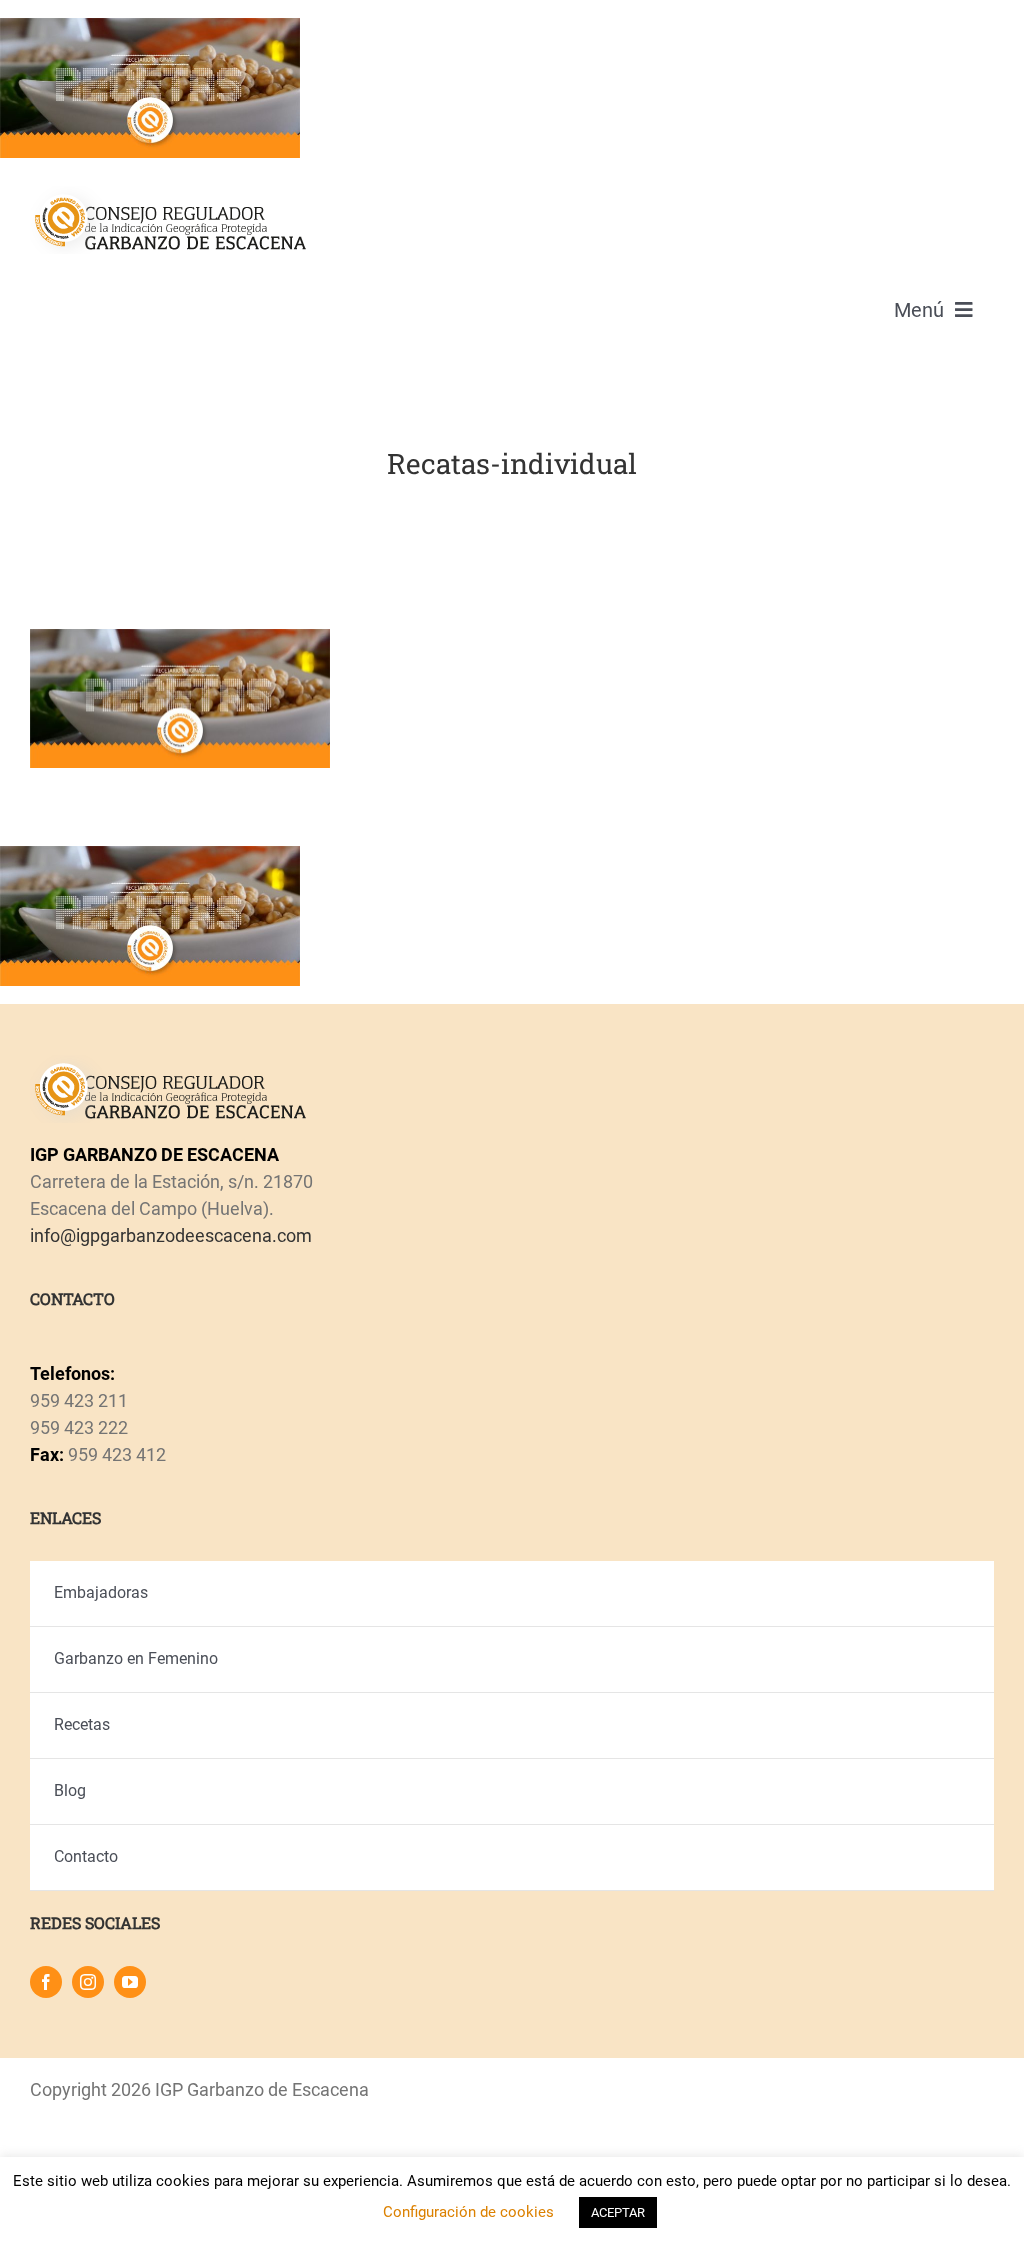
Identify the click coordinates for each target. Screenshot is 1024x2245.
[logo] (168, 194)
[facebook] (46, 1982)
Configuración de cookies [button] (468, 2212)
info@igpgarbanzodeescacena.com (171, 1235)
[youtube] (130, 1982)
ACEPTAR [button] (618, 2212)
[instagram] (88, 1982)
